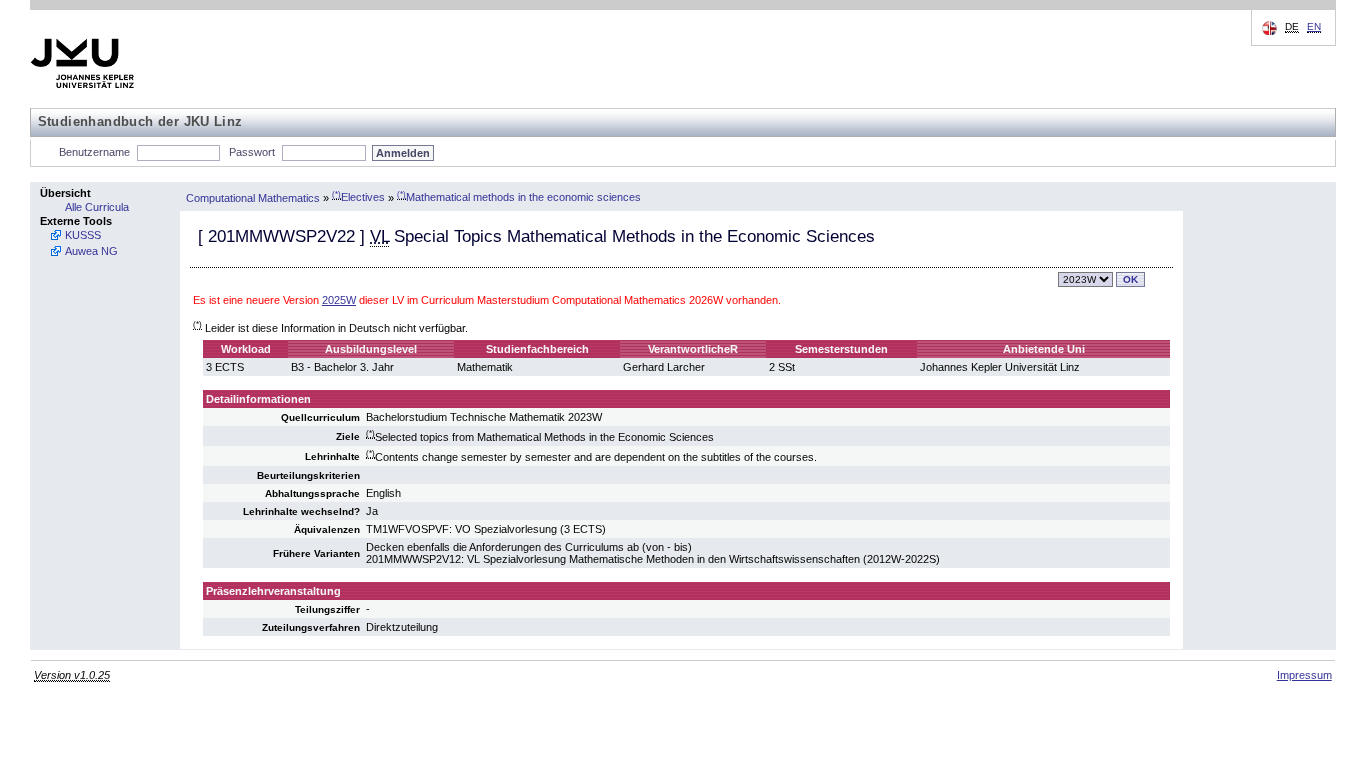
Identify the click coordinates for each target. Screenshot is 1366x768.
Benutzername (94, 152)
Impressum (1304, 675)
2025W (339, 300)
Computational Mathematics (253, 197)
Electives (358, 197)
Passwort (252, 152)
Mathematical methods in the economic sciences (519, 197)
